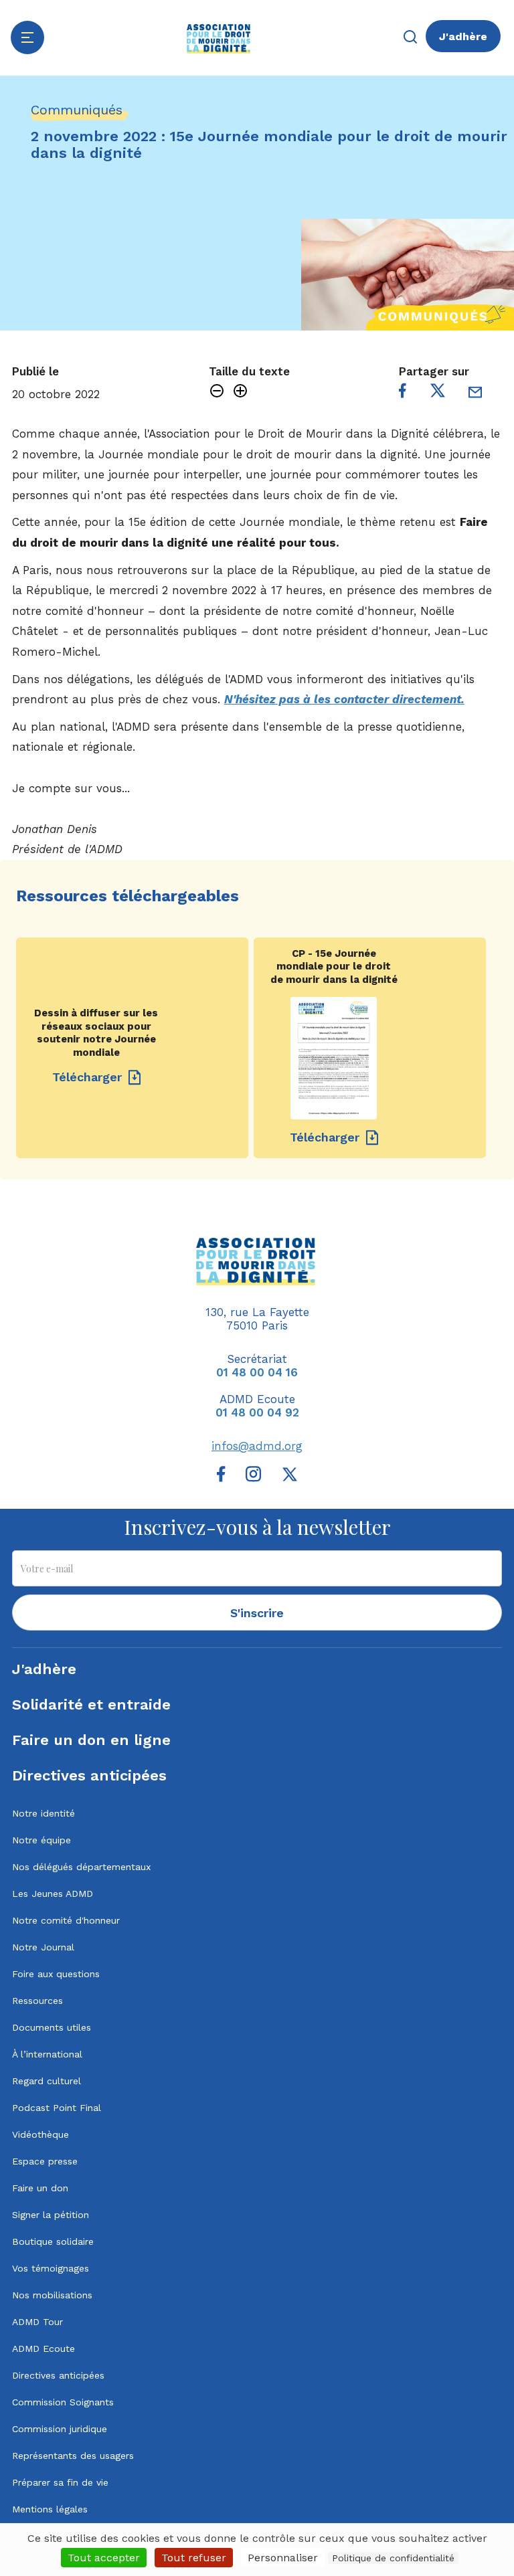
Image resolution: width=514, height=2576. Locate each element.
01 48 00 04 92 (257, 1412)
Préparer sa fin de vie (60, 2482)
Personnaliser (283, 2558)
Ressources (37, 2001)
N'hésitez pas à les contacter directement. (344, 699)
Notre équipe (41, 1840)
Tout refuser (194, 2558)
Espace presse (45, 2161)
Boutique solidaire (53, 2241)
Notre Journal (43, 1947)
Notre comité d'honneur (66, 1920)
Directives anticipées (89, 1775)
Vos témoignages (51, 2268)
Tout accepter (104, 2558)
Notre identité (44, 1813)
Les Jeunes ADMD (53, 1894)
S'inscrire (257, 1613)
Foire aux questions (56, 1974)
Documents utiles (52, 2027)
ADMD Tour (37, 2322)
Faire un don (40, 2188)
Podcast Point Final (57, 2108)
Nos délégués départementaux (81, 1867)
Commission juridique (60, 2429)
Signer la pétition (51, 2215)
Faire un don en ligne (91, 1740)
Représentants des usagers (73, 2456)
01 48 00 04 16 (257, 1372)
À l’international (47, 2054)
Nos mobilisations (52, 2295)
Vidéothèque (40, 2134)
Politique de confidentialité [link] (393, 2558)
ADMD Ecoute (44, 2349)
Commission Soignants (63, 2402)
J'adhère (463, 36)
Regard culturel (47, 2081)
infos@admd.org (257, 1446)
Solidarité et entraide (91, 1705)
